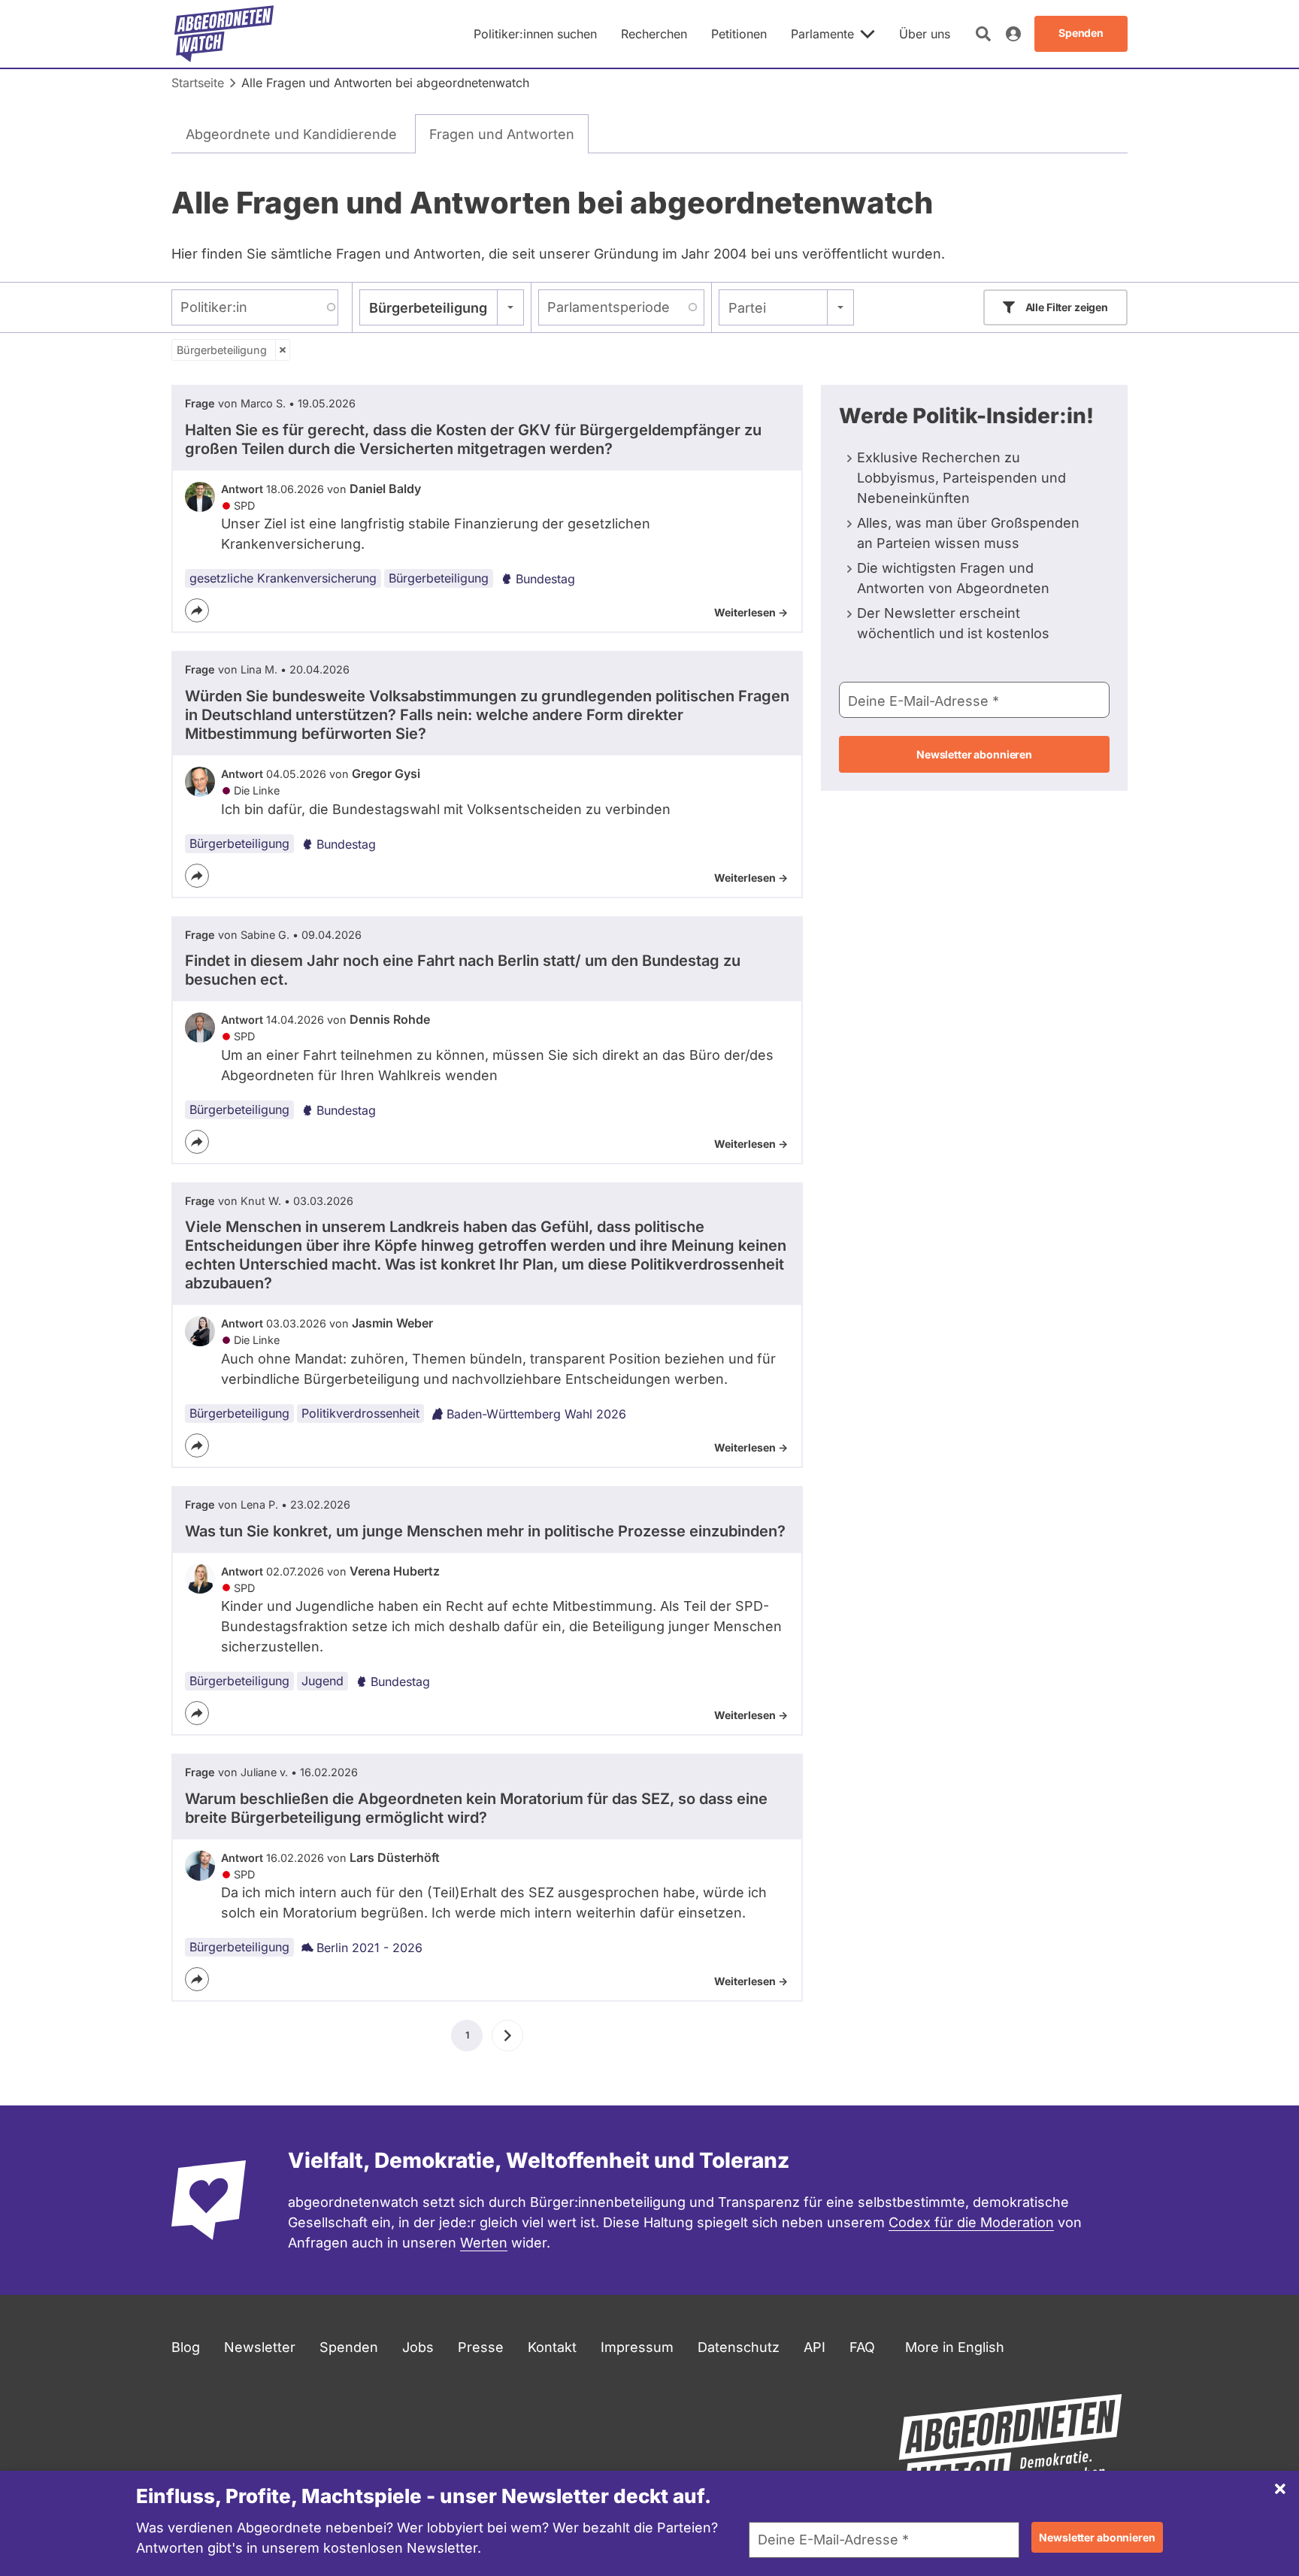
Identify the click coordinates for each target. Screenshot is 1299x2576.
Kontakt (552, 2347)
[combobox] (442, 307)
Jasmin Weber (392, 1323)
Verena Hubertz (395, 1571)
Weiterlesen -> (751, 612)
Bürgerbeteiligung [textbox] (428, 308)
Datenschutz (739, 2347)
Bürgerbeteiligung (222, 350)
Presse (481, 2347)
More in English (955, 2347)
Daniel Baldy (385, 489)
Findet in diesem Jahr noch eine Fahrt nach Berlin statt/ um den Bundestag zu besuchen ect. (463, 970)
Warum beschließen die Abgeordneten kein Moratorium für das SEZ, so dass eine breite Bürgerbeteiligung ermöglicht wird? (476, 1808)
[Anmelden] (1013, 34)
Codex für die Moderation (971, 2222)
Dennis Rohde (390, 1019)
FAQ (862, 2347)
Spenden (349, 2347)
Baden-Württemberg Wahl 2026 (536, 1414)
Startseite (198, 83)
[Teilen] (197, 610)
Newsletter (260, 2347)
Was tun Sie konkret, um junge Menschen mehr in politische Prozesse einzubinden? (485, 1531)
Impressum (637, 2347)
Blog (186, 2347)
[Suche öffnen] (983, 34)
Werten (484, 2243)
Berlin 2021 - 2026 (369, 1948)
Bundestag (545, 579)
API (815, 2347)
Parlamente (822, 34)
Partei (747, 308)
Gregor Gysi (386, 773)
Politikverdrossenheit (360, 1413)
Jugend (322, 1681)
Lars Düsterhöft (395, 1857)
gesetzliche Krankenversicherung (283, 578)
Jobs (418, 2347)
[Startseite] (224, 34)
